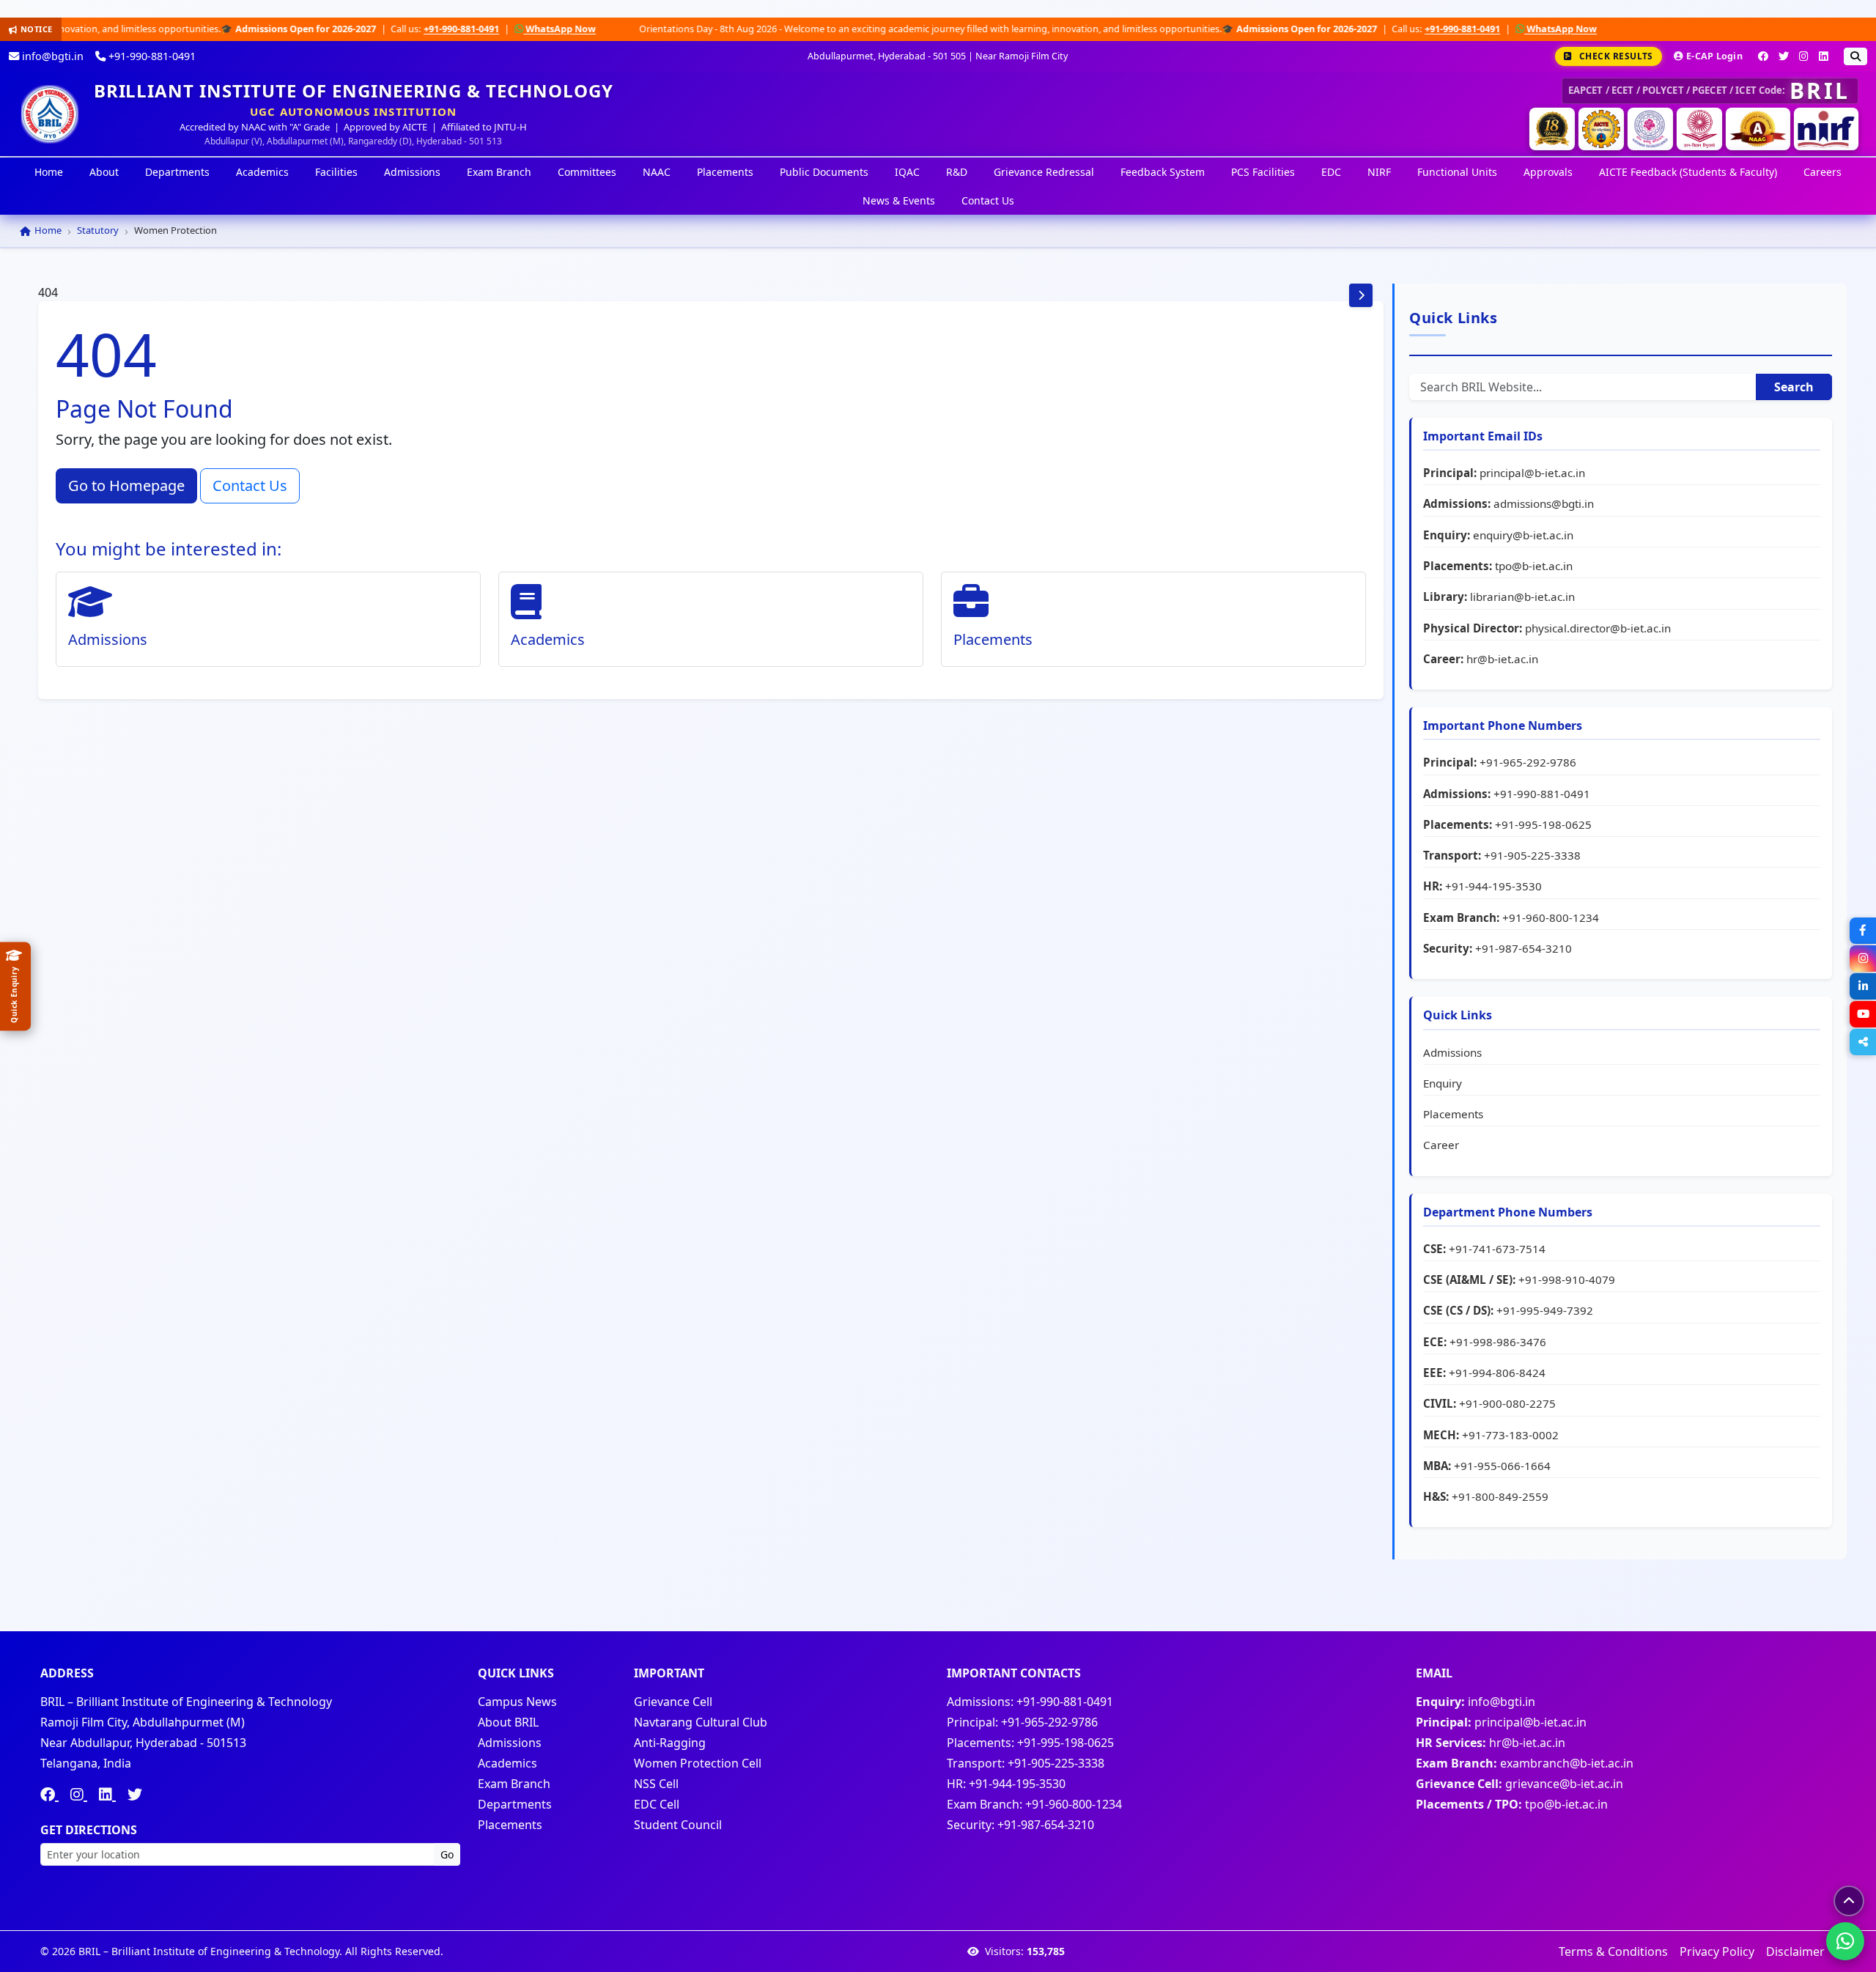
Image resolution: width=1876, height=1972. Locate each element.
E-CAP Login (1714, 56)
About (104, 172)
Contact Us (988, 200)
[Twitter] (1784, 56)
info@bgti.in (51, 56)
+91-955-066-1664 (1502, 1466)
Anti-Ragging (670, 1743)
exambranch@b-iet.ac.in (1567, 1763)
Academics (262, 172)
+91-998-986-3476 (1498, 1342)
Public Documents (824, 172)
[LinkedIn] (1824, 56)
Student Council (678, 1825)
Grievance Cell (673, 1702)
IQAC (907, 172)
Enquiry (1443, 1083)
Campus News (517, 1702)
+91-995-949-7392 (1545, 1310)
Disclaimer (1795, 1951)
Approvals (1548, 172)
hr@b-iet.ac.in (1502, 659)
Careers (1823, 172)
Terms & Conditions (1613, 1951)
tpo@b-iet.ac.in (1534, 566)
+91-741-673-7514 (1497, 1249)
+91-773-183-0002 (1510, 1435)
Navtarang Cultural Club (701, 1722)
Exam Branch (499, 172)
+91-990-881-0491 (344, 29)
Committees (587, 172)
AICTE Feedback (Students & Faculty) (1688, 172)
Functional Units (1457, 172)
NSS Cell (656, 1784)
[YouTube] (1863, 1014)
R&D (957, 172)
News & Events (899, 200)
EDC (1331, 172)
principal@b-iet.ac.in (1532, 473)
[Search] (1855, 56)
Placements (725, 172)
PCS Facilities (1263, 172)
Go (447, 1854)
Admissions (412, 172)
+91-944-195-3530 (1493, 886)
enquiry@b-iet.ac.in (1523, 535)
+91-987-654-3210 (1524, 948)
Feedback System (1163, 172)
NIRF (1379, 172)
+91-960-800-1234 (1551, 917)
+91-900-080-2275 (1507, 1403)
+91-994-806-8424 (1497, 1373)
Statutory (98, 230)
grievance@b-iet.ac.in (1564, 1784)
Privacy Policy (1717, 1951)
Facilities (336, 172)
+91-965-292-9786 (1528, 762)
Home (49, 172)
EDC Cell (657, 1804)
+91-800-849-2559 (1500, 1496)
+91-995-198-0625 (1543, 824)
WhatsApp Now (442, 29)
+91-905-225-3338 (1532, 855)
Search (1794, 387)
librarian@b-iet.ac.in (1522, 597)
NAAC (657, 172)
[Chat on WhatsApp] (1845, 1941)
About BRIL (508, 1722)
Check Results (1616, 56)
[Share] (1863, 1042)
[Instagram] (1804, 56)
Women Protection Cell (698, 1763)
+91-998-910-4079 (1567, 1279)
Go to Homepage (126, 485)
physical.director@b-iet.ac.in (1598, 628)
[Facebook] (1763, 56)
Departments (177, 172)
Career (1441, 1145)
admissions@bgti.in (1544, 503)
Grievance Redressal (1044, 172)
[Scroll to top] (1849, 1901)
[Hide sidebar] (1361, 295)
